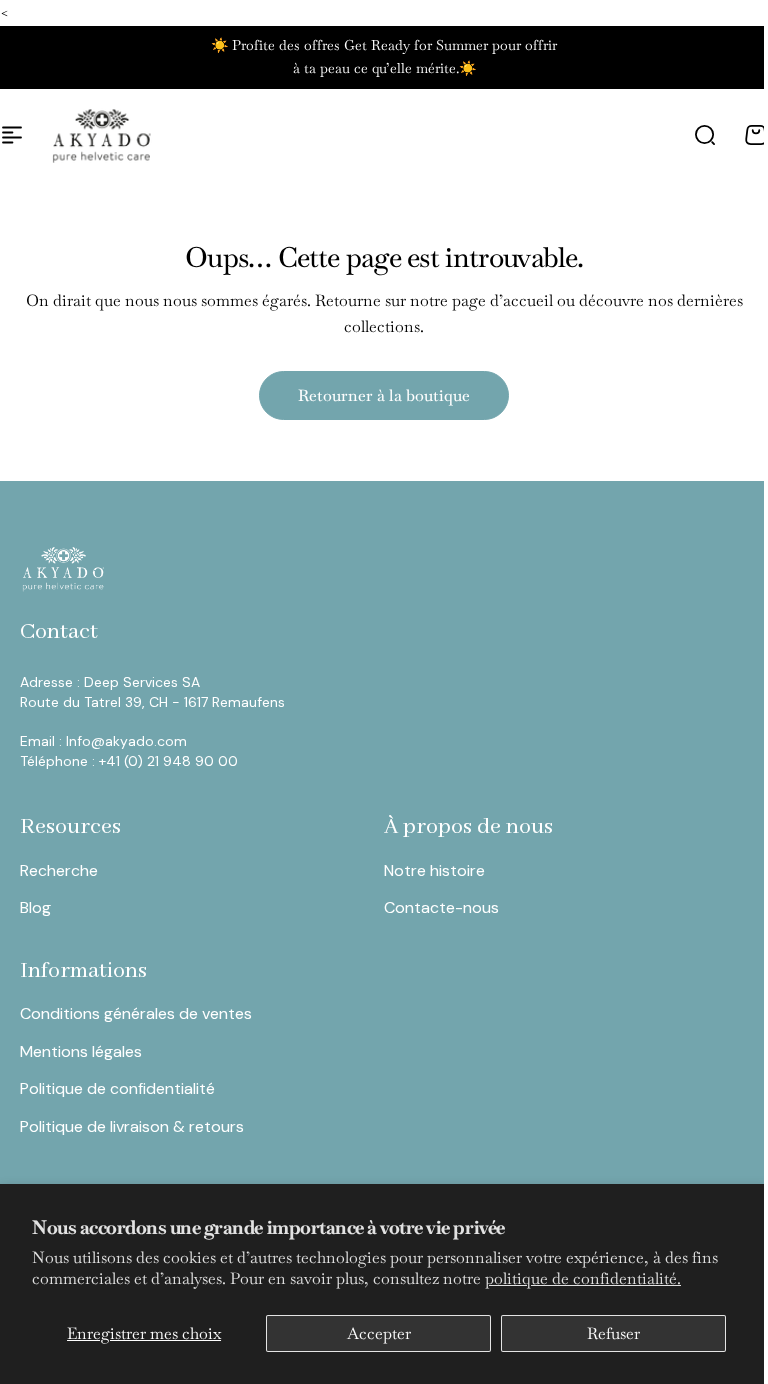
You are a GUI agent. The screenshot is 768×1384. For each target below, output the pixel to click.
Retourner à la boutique (384, 395)
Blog (35, 907)
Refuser (613, 1333)
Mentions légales (81, 1051)
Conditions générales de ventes (136, 1013)
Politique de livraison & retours (132, 1126)
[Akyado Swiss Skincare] (102, 135)
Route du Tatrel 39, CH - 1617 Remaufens (152, 702)
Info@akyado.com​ (128, 741)
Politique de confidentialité (117, 1088)
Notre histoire (434, 870)
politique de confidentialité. (583, 1278)
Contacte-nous (441, 907)
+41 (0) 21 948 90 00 (168, 761)
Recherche (59, 870)
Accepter (379, 1333)
